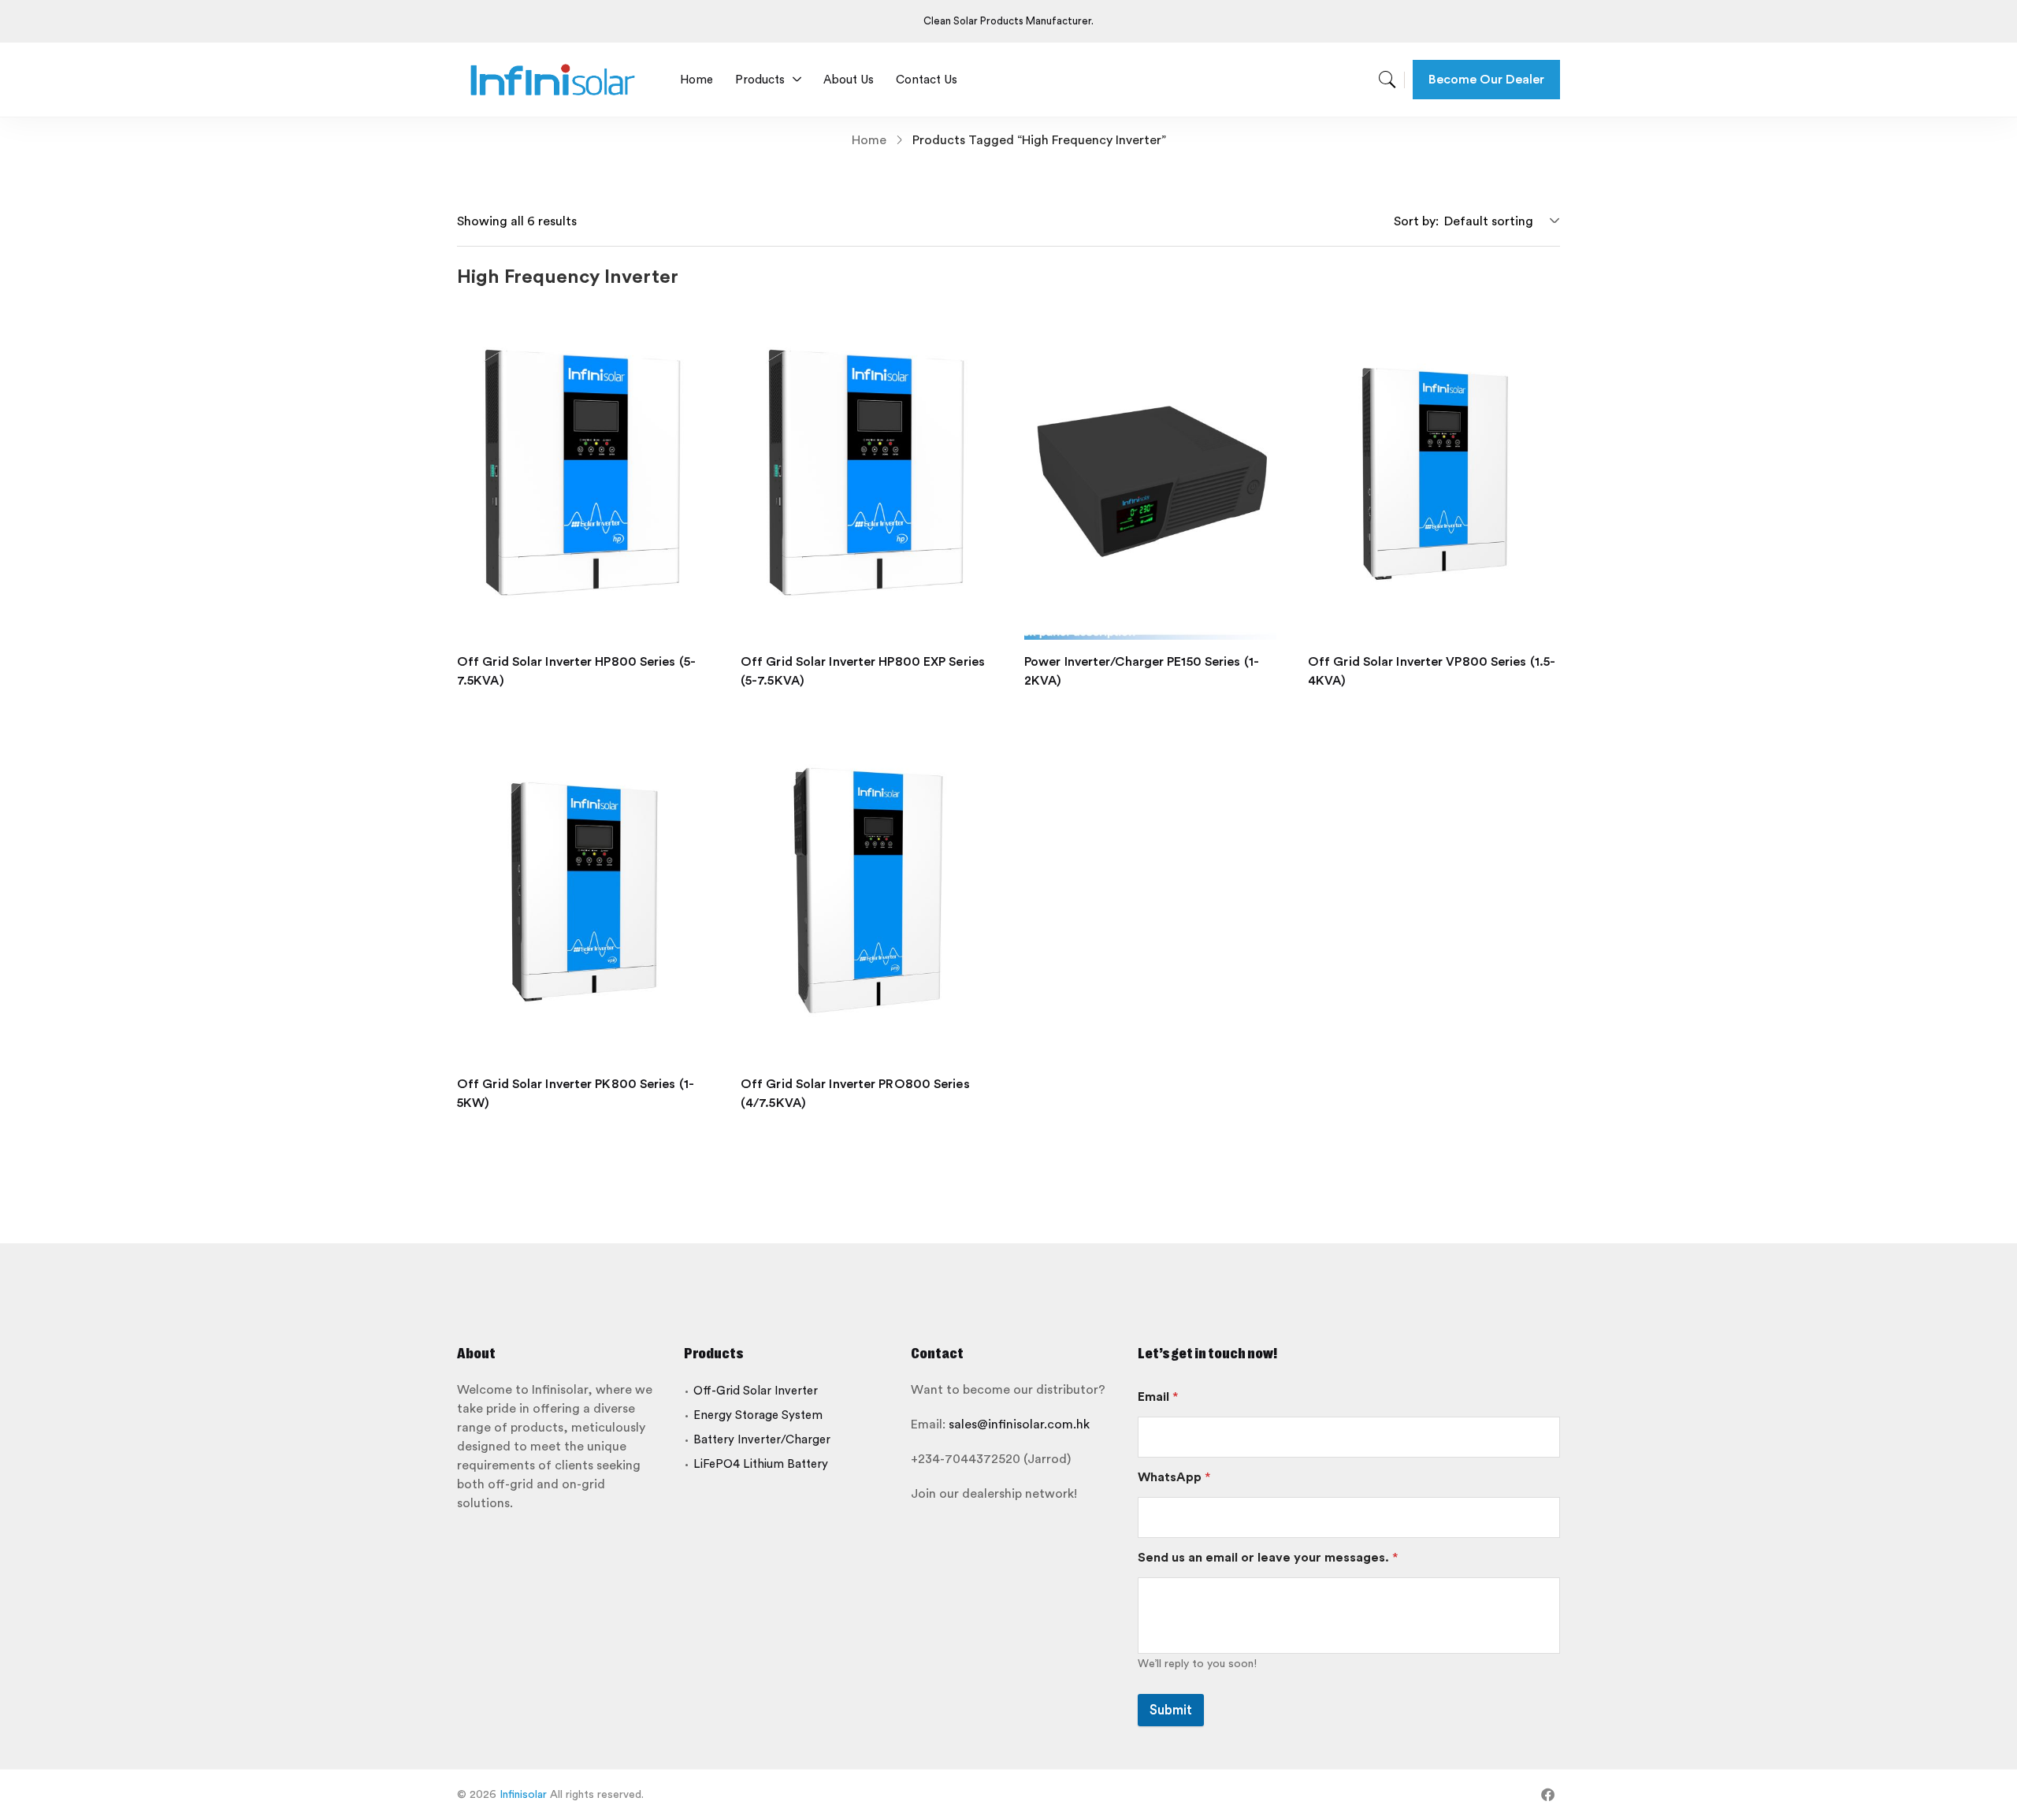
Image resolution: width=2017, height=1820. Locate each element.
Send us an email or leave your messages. (1268, 1558)
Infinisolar (523, 1795)
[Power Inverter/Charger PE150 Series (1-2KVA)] (1150, 472)
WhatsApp (1174, 1477)
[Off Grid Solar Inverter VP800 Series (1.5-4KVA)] (1434, 472)
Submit (1171, 1710)
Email (1158, 1397)
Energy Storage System (758, 1415)
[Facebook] (1548, 1794)
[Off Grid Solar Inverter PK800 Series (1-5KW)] (583, 894)
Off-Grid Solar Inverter (756, 1391)
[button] (1499, 221)
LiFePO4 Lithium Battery (761, 1464)
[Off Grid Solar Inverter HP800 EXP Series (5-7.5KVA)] (867, 472)
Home (869, 140)
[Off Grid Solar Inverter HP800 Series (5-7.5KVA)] (583, 472)
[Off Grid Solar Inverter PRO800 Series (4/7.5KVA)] (867, 894)
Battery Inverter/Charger (762, 1440)
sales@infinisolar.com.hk (1019, 1424)
